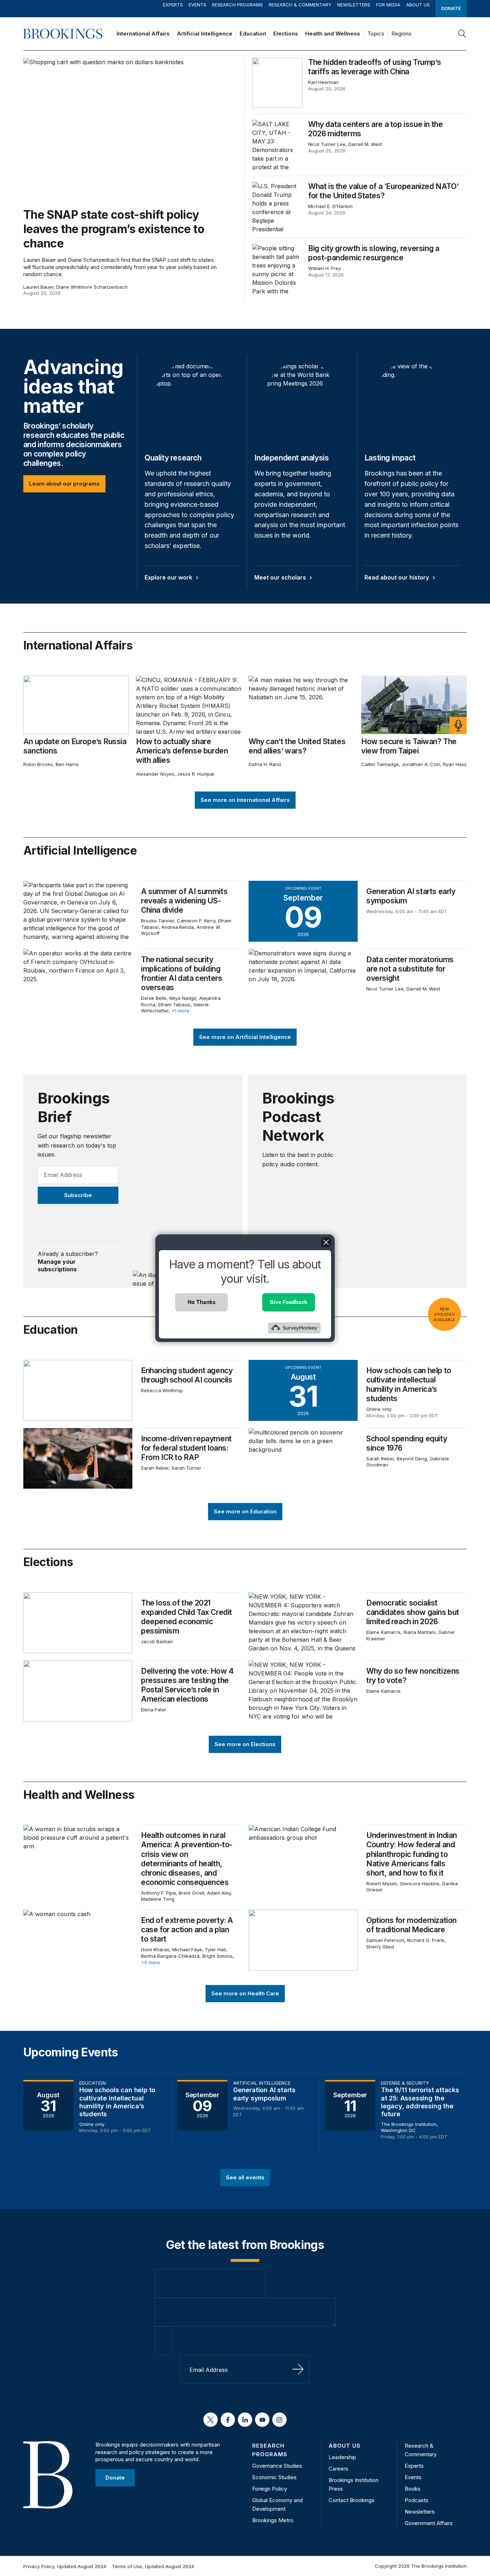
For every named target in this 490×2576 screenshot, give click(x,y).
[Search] (462, 34)
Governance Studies (277, 2466)
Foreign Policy (270, 2489)
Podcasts (416, 2500)
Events (197, 5)
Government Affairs (429, 2523)
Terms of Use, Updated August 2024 (153, 2566)
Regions (401, 34)
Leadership (342, 2457)
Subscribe (78, 1195)
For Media (388, 5)
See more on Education (245, 1511)
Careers (338, 2469)
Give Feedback (289, 1302)
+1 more (180, 1011)
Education (253, 34)
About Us (418, 5)
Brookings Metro (273, 2520)
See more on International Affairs (245, 800)
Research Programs (237, 5)
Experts (173, 5)
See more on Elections (245, 1744)
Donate (451, 8)
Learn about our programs (64, 484)
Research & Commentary (300, 5)
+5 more (150, 1962)
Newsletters (354, 5)
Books (413, 2489)
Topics (376, 34)
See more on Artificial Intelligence (245, 1037)
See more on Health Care (245, 1993)
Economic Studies (274, 2477)
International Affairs (143, 34)
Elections (286, 34)
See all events (245, 2177)
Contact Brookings (352, 2500)
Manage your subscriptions (57, 1266)
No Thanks (202, 1302)
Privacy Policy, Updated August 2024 (65, 2566)
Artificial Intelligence (205, 34)
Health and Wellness (333, 34)
